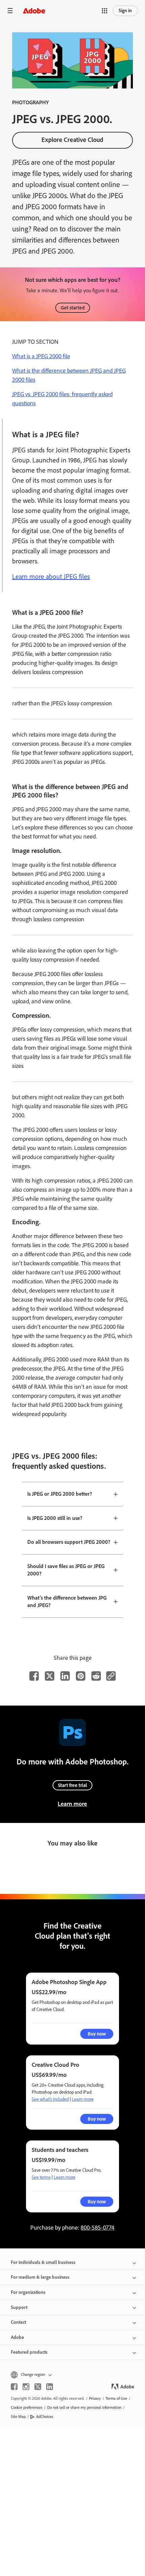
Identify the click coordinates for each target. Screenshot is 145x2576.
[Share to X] (50, 1676)
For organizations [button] (28, 2292)
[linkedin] (50, 2387)
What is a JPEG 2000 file (41, 356)
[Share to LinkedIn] (65, 1676)
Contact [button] (18, 2322)
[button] (105, 11)
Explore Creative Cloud (72, 140)
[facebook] (14, 2387)
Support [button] (19, 2307)
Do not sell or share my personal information (84, 2407)
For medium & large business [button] (40, 2277)
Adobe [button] (17, 2337)
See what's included (50, 2099)
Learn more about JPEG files (51, 576)
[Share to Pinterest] (81, 1676)
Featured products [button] (29, 2352)
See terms (41, 2177)
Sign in (125, 11)
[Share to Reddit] (96, 1676)
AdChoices (45, 2417)
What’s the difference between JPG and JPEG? (67, 1602)
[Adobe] (34, 11)
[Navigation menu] (10, 11)
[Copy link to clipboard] (111, 1676)
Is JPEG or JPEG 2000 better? (60, 1494)
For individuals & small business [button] (43, 2262)
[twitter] (38, 2387)
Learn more (72, 1804)
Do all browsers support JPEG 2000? (69, 1542)
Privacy (95, 2398)
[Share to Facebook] (34, 1676)
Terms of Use (116, 2398)
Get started (73, 308)
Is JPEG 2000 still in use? (55, 1518)
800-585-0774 (97, 2228)
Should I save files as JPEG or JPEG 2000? (66, 1570)
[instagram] (26, 2387)
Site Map (18, 2417)
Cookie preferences (27, 2407)
